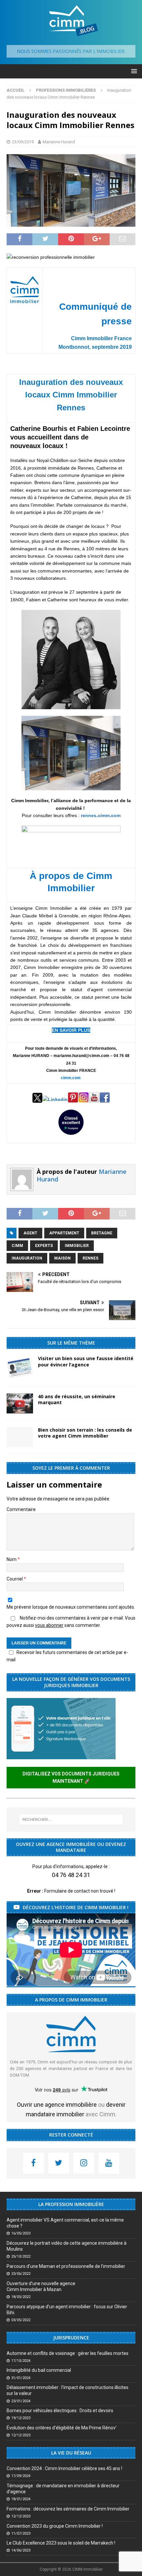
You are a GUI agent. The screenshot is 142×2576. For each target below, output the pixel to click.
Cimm (17, 1246)
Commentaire (21, 1509)
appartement (64, 1233)
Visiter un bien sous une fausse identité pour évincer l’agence (86, 1361)
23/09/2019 (23, 142)
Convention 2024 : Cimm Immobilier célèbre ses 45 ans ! (64, 2468)
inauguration (27, 1258)
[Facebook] (34, 2163)
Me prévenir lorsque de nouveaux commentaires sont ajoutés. (71, 1607)
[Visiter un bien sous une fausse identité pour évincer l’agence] (20, 1368)
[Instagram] (84, 2163)
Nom (12, 1559)
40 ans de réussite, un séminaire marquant (77, 1399)
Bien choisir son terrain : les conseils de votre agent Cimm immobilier (85, 1433)
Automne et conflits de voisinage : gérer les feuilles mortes (68, 2353)
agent (30, 1233)
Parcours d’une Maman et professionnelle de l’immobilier (66, 2266)
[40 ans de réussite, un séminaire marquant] (20, 1403)
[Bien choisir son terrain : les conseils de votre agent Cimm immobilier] (20, 1437)
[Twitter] (59, 2163)
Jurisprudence (71, 2338)
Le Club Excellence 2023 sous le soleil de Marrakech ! (61, 2543)
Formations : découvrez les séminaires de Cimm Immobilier (68, 2509)
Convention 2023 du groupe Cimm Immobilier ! (55, 2526)
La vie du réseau (71, 2453)
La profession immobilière (71, 2204)
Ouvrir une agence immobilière (57, 2105)
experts (44, 1246)
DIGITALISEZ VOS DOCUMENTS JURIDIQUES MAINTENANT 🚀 (71, 1777)
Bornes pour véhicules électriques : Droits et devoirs (60, 2411)
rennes (90, 1258)
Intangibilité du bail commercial (39, 2370)
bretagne (102, 1233)
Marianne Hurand (59, 142)
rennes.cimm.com (101, 815)
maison (62, 1258)
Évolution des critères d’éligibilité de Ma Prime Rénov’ (62, 2428)
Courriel (15, 1579)
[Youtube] (109, 2163)
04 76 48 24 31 (71, 1875)
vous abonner (49, 1625)
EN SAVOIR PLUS (71, 1030)
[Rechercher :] (71, 1819)
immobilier (77, 1246)
